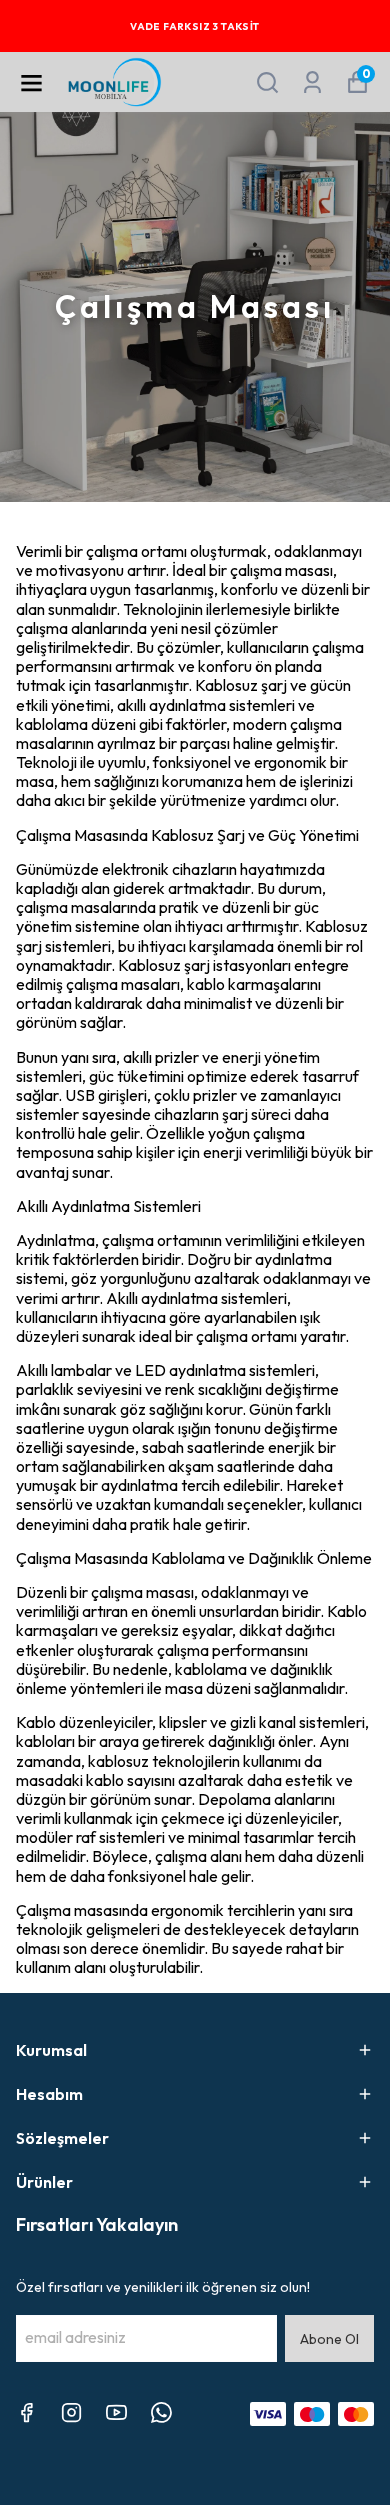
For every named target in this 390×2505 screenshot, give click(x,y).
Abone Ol (329, 2339)
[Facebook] (26, 2412)
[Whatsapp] (161, 2412)
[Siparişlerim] (312, 82)
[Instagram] (71, 2412)
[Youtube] (116, 2412)
